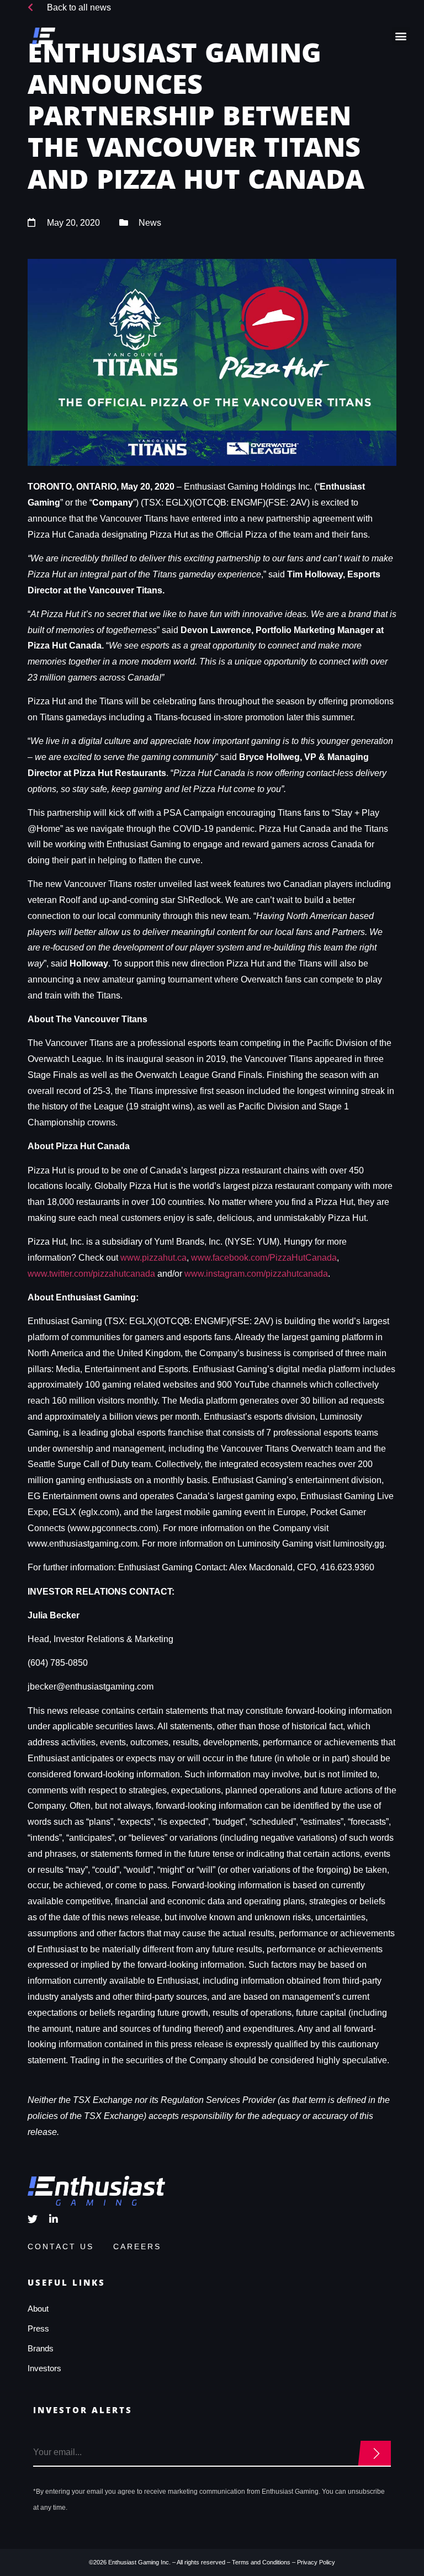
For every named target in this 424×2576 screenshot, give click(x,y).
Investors (44, 2368)
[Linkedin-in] (54, 2219)
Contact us (61, 2246)
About (38, 2309)
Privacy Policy (316, 2562)
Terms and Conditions (261, 2562)
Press (38, 2328)
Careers (137, 2246)
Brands (41, 2348)
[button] (401, 36)
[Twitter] (33, 2219)
